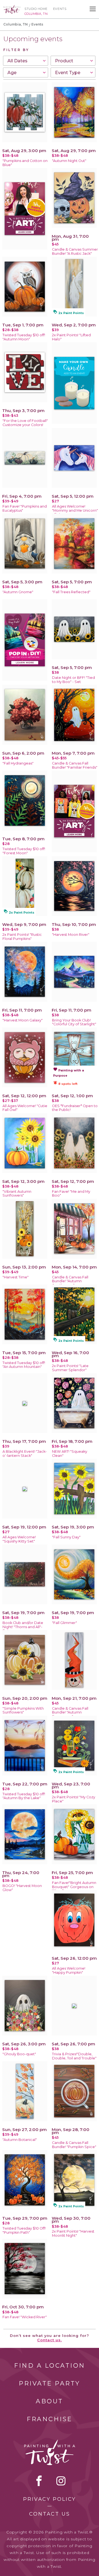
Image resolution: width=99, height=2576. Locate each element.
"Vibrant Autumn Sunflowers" (17, 1194)
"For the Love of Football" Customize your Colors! (25, 423)
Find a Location (50, 2366)
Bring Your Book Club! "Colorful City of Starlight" (74, 1022)
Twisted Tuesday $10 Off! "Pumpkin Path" (24, 2230)
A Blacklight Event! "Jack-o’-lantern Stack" (25, 1454)
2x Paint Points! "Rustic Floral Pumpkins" (22, 937)
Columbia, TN (16, 24)
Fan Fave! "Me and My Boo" (71, 1194)
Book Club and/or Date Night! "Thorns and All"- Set (23, 1627)
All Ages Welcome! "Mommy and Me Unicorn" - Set (75, 510)
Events (60, 9)
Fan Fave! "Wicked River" (25, 2317)
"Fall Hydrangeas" (18, 763)
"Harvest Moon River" (71, 935)
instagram (61, 2481)
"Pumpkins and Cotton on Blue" (25, 163)
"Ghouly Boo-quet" (19, 2054)
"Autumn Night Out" (69, 161)
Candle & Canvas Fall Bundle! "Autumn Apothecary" (70, 1281)
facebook (39, 2481)
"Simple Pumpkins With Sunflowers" (23, 1710)
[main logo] (12, 7)
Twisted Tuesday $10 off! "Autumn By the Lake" (24, 1796)
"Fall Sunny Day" (66, 1537)
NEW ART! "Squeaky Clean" (70, 1454)
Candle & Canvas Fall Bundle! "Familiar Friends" (75, 765)
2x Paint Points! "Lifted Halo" (71, 337)
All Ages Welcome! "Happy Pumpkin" (69, 1970)
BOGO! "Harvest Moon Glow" (22, 1888)
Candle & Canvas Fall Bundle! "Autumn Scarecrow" (70, 1713)
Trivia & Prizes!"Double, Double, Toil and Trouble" (74, 2056)
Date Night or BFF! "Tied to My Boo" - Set (73, 680)
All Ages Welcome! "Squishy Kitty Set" (19, 1539)
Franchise (50, 2419)
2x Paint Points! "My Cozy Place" (74, 1799)
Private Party (50, 2383)
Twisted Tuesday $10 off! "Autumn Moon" (24, 337)
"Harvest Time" (16, 1277)
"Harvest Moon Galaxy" (23, 1020)
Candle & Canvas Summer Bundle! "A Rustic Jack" (75, 251)
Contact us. (50, 2340)
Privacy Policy (50, 2499)
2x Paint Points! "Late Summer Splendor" (70, 1368)
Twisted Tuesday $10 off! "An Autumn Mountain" (24, 1365)
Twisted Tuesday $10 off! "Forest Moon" (24, 851)
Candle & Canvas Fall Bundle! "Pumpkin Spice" (74, 2145)
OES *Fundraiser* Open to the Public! (75, 1108)
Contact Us (50, 2514)
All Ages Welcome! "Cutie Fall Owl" (25, 1108)
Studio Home (36, 9)
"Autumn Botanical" (20, 2140)
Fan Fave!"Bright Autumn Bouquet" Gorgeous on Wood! (74, 1887)
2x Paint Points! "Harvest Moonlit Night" (73, 2233)
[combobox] (26, 61)
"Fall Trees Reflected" (71, 592)
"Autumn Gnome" (18, 592)
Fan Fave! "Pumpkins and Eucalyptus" (25, 508)
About (50, 2401)
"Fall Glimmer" (64, 1623)
